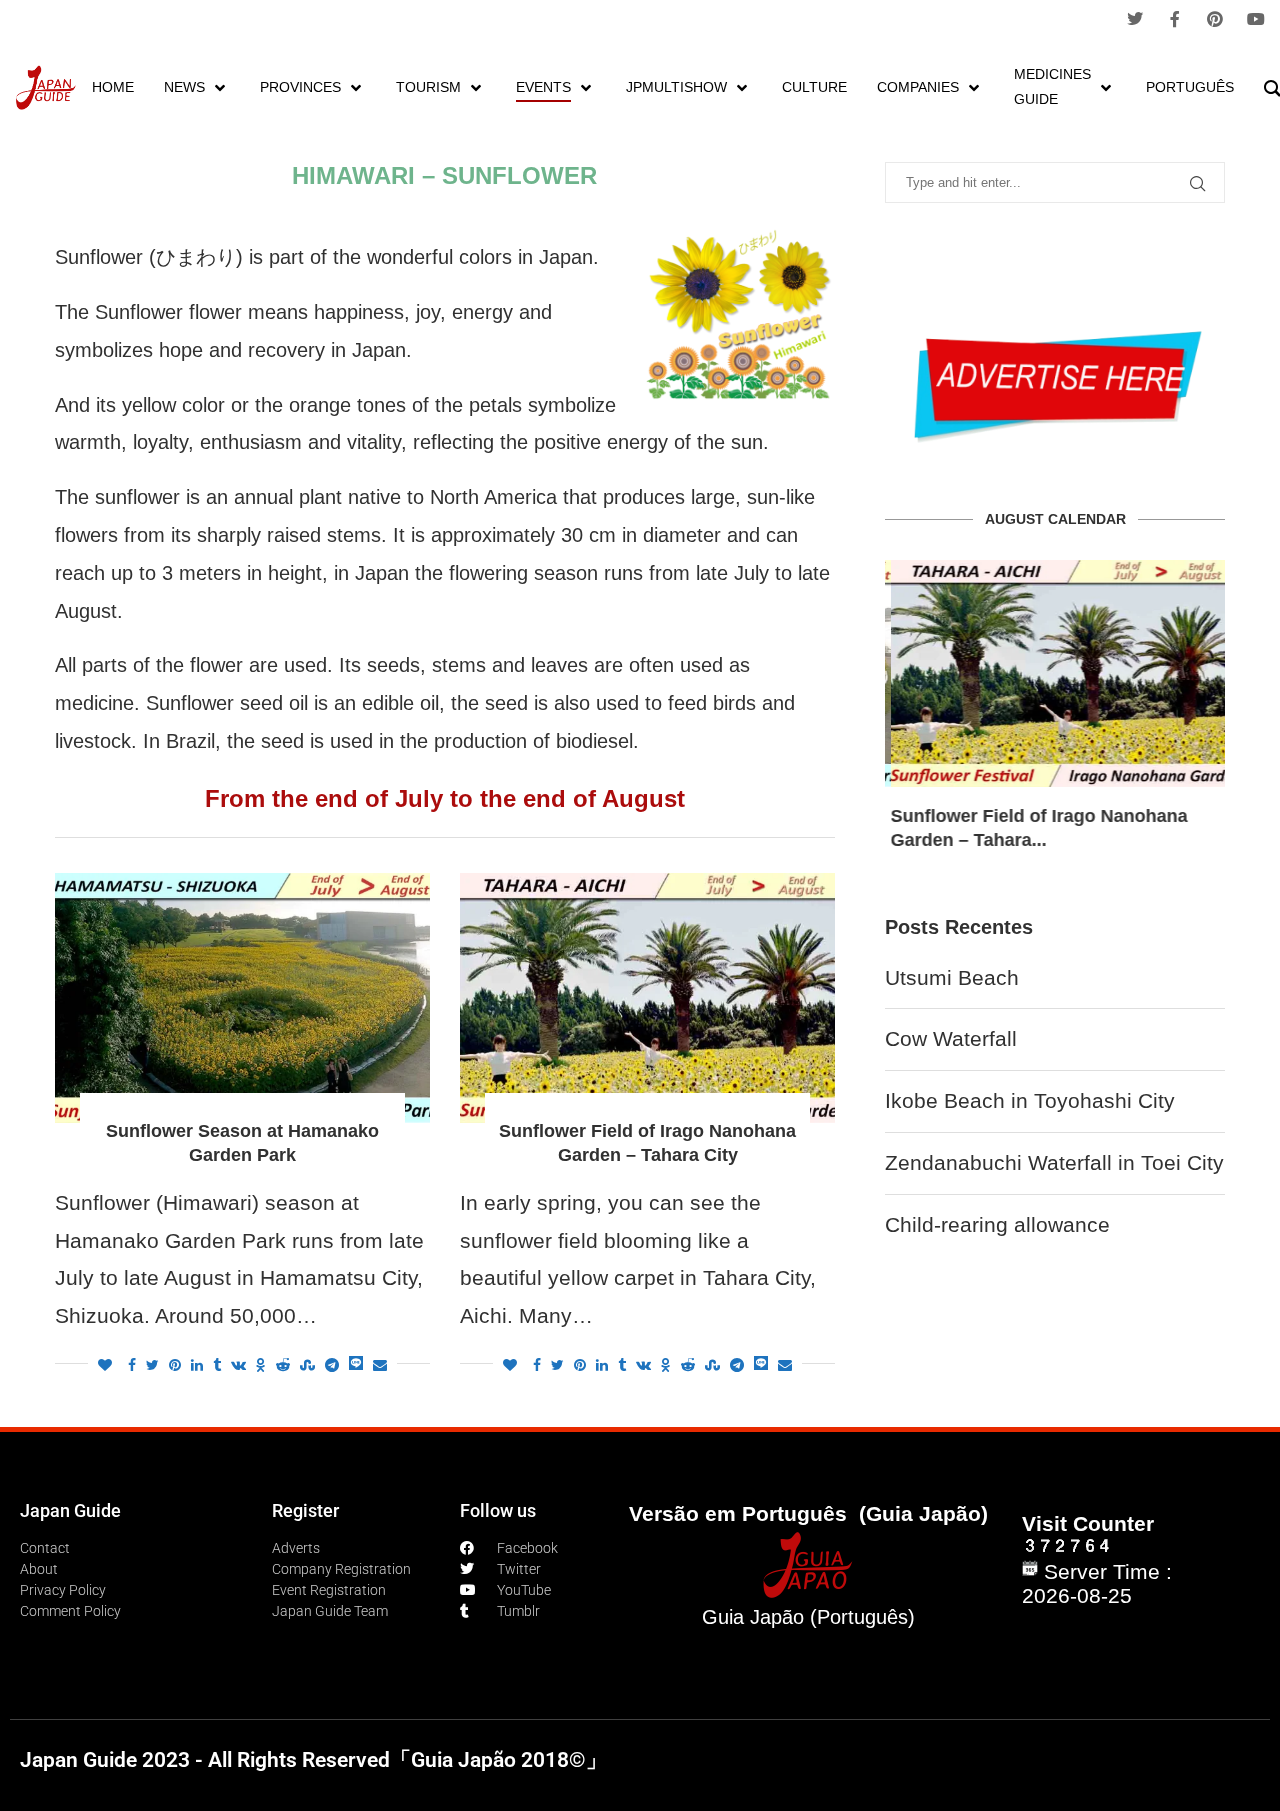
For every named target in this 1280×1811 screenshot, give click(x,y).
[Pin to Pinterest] (175, 1365)
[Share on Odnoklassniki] (261, 1365)
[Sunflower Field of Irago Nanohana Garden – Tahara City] (647, 998)
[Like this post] (105, 1365)
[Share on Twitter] (152, 1365)
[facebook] (1175, 19)
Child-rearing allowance (997, 1224)
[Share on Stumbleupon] (307, 1365)
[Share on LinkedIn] (197, 1365)
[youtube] (1256, 19)
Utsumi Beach (952, 977)
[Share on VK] (238, 1365)
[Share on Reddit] (283, 1365)
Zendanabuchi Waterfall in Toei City (1054, 1162)
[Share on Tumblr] (217, 1365)
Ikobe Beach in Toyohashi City (1030, 1100)
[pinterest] (1215, 19)
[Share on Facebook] (132, 1365)
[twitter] (1135, 19)
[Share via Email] (380, 1365)
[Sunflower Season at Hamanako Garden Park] (242, 998)
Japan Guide (70, 1510)
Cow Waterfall (951, 1038)
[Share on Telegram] (332, 1365)
